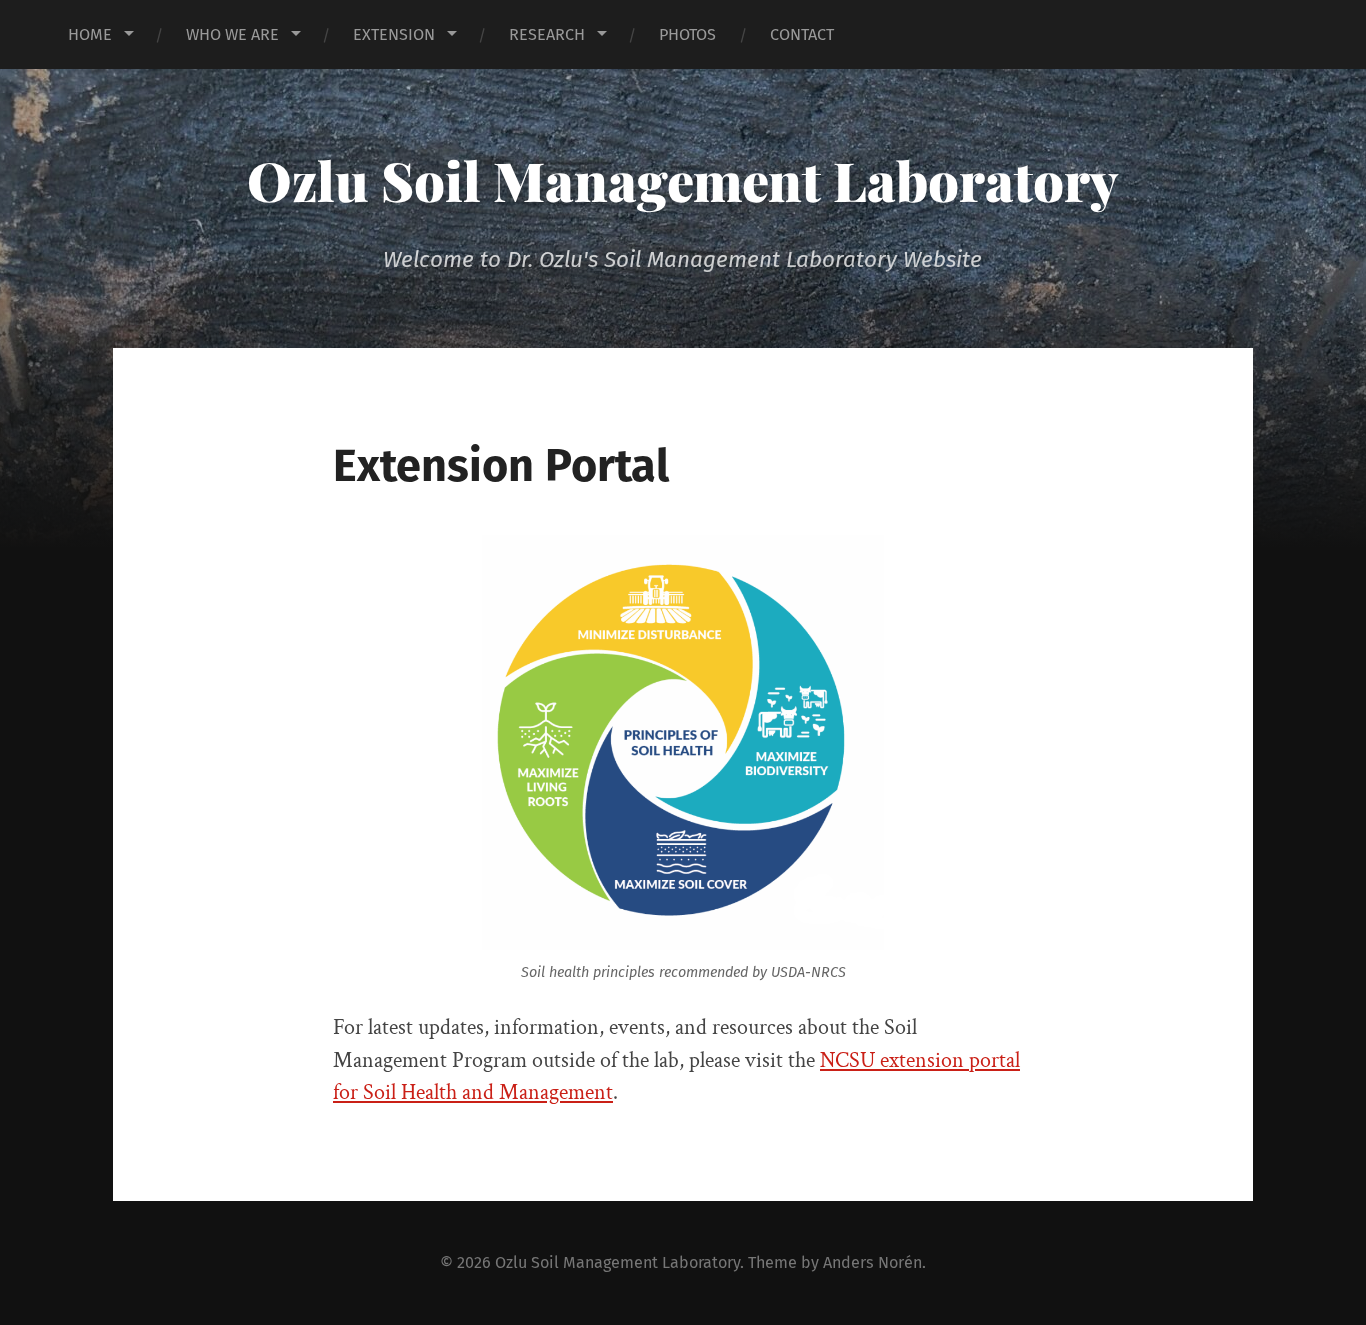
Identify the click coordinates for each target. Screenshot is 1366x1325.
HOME (90, 34)
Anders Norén (872, 1262)
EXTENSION (394, 34)
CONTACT (802, 34)
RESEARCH (547, 34)
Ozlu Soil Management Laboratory (683, 180)
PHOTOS (687, 34)
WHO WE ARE (232, 34)
